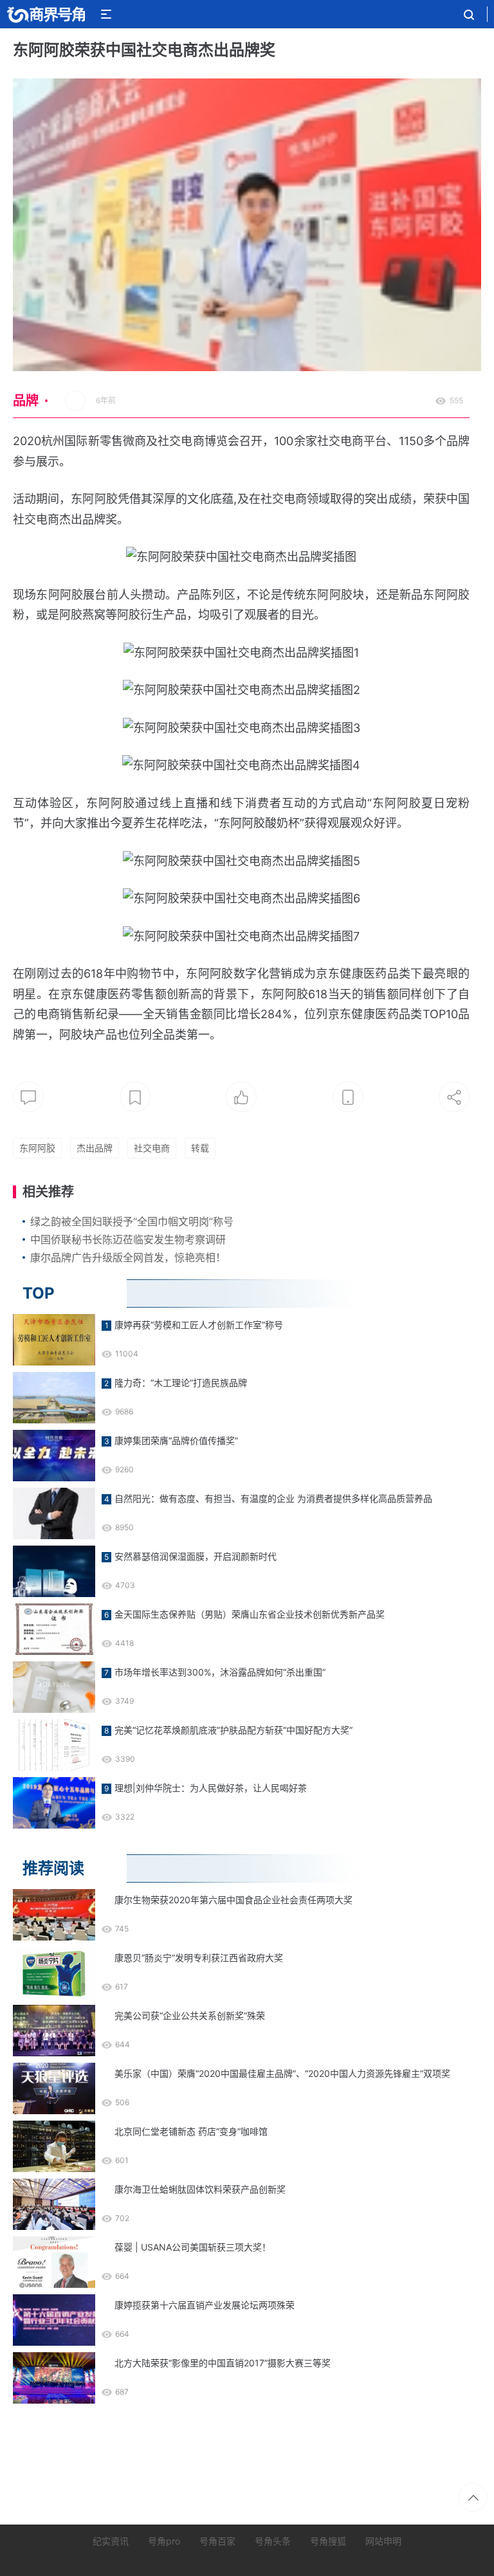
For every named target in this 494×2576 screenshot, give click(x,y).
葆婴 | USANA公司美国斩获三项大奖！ (193, 2247)
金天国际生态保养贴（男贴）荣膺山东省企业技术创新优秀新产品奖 (250, 1614)
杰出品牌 (95, 1148)
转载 (200, 1148)
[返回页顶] (473, 2497)
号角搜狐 (328, 2541)
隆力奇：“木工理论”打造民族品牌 (181, 1383)
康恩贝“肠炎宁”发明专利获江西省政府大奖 (199, 1958)
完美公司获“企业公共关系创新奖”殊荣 (190, 2015)
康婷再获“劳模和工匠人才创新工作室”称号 (199, 1325)
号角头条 (273, 2541)
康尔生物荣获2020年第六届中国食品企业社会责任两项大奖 (233, 1900)
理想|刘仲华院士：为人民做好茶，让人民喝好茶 (211, 1788)
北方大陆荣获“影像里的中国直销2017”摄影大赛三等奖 (223, 2363)
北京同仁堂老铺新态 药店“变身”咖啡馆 (191, 2131)
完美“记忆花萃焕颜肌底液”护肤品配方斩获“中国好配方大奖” (233, 1730)
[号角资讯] (46, 14)
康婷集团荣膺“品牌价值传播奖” (176, 1440)
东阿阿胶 (37, 1148)
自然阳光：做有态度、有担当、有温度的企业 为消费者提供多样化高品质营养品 (273, 1498)
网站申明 (383, 2541)
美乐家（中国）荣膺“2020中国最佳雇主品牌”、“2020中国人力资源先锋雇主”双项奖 (282, 2073)
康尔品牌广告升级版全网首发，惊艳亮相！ (128, 1257)
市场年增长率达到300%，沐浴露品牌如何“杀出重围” (220, 1672)
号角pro (164, 2541)
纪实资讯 (111, 2541)
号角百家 (217, 2541)
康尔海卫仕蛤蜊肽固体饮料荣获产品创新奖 (200, 2189)
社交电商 (152, 1148)
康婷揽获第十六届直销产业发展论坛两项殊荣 (205, 2305)
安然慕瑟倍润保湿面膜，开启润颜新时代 (196, 1556)
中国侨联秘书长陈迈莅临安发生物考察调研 (128, 1239)
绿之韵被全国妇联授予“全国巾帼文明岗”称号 (132, 1221)
